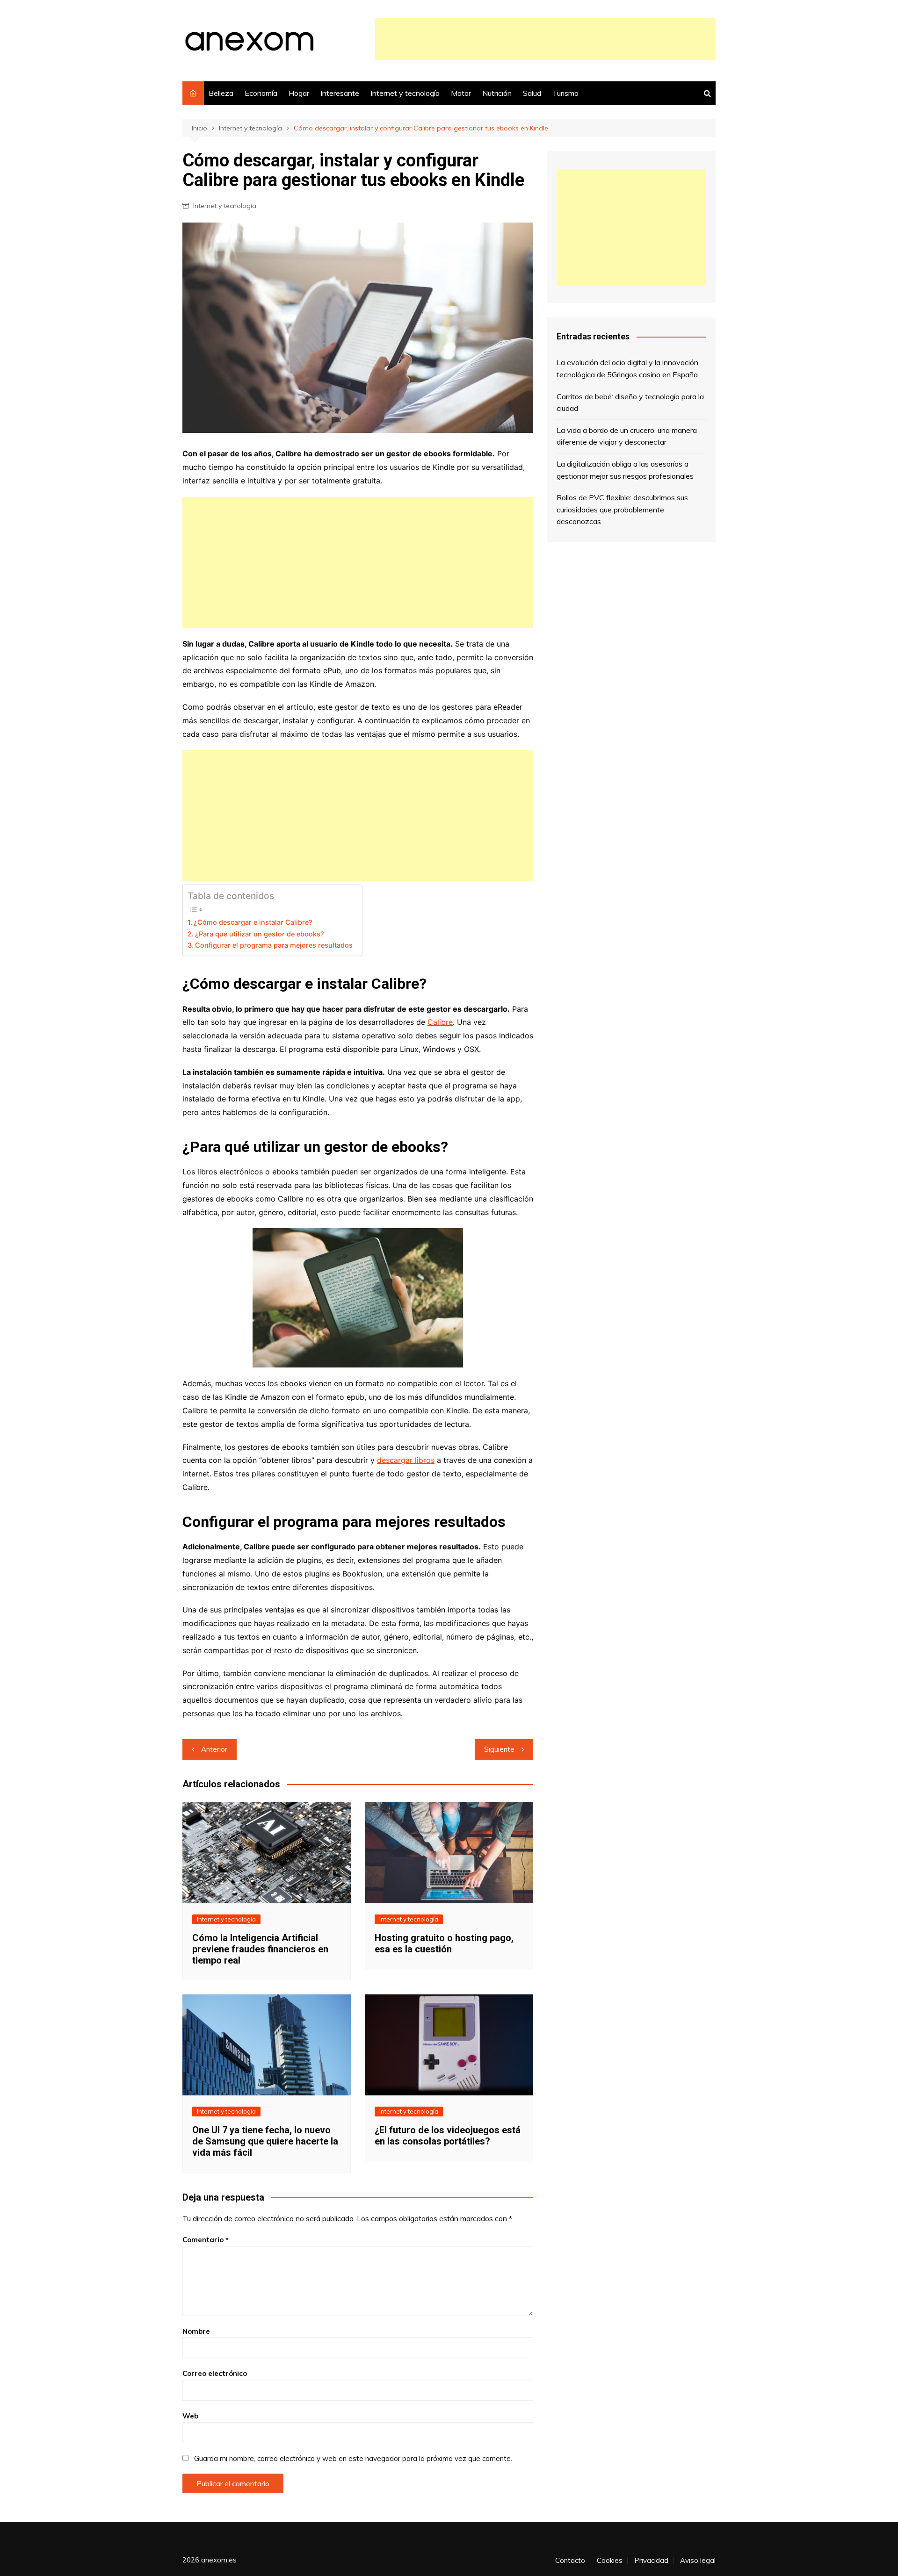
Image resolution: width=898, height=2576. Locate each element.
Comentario (206, 2240)
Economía (261, 93)
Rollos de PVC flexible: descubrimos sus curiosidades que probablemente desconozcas (622, 509)
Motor (461, 93)
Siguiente (499, 1749)
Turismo (565, 93)
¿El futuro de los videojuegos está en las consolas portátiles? (448, 2136)
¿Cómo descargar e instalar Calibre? (253, 922)
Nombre (196, 2331)
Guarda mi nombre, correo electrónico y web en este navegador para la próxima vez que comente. (353, 2458)
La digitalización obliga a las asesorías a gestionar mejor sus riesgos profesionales (625, 470)
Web (190, 2416)
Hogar (299, 93)
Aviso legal (698, 2561)
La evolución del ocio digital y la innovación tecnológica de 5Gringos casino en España (627, 368)
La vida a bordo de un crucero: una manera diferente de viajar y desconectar (627, 436)
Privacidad (651, 2561)
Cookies (610, 2561)
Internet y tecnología (405, 93)
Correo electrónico (215, 2373)
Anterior (214, 1749)
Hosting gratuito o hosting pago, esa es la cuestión (444, 1943)
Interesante (340, 93)
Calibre (440, 1022)
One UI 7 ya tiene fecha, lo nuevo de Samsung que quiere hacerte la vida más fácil (265, 2141)
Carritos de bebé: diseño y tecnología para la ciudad (630, 403)
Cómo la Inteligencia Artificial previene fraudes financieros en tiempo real (260, 1949)
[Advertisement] (545, 39)
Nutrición (497, 93)
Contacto (570, 2561)
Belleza (221, 93)
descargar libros (406, 1460)
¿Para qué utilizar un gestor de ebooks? (260, 934)
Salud (532, 93)
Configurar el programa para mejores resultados (274, 945)
